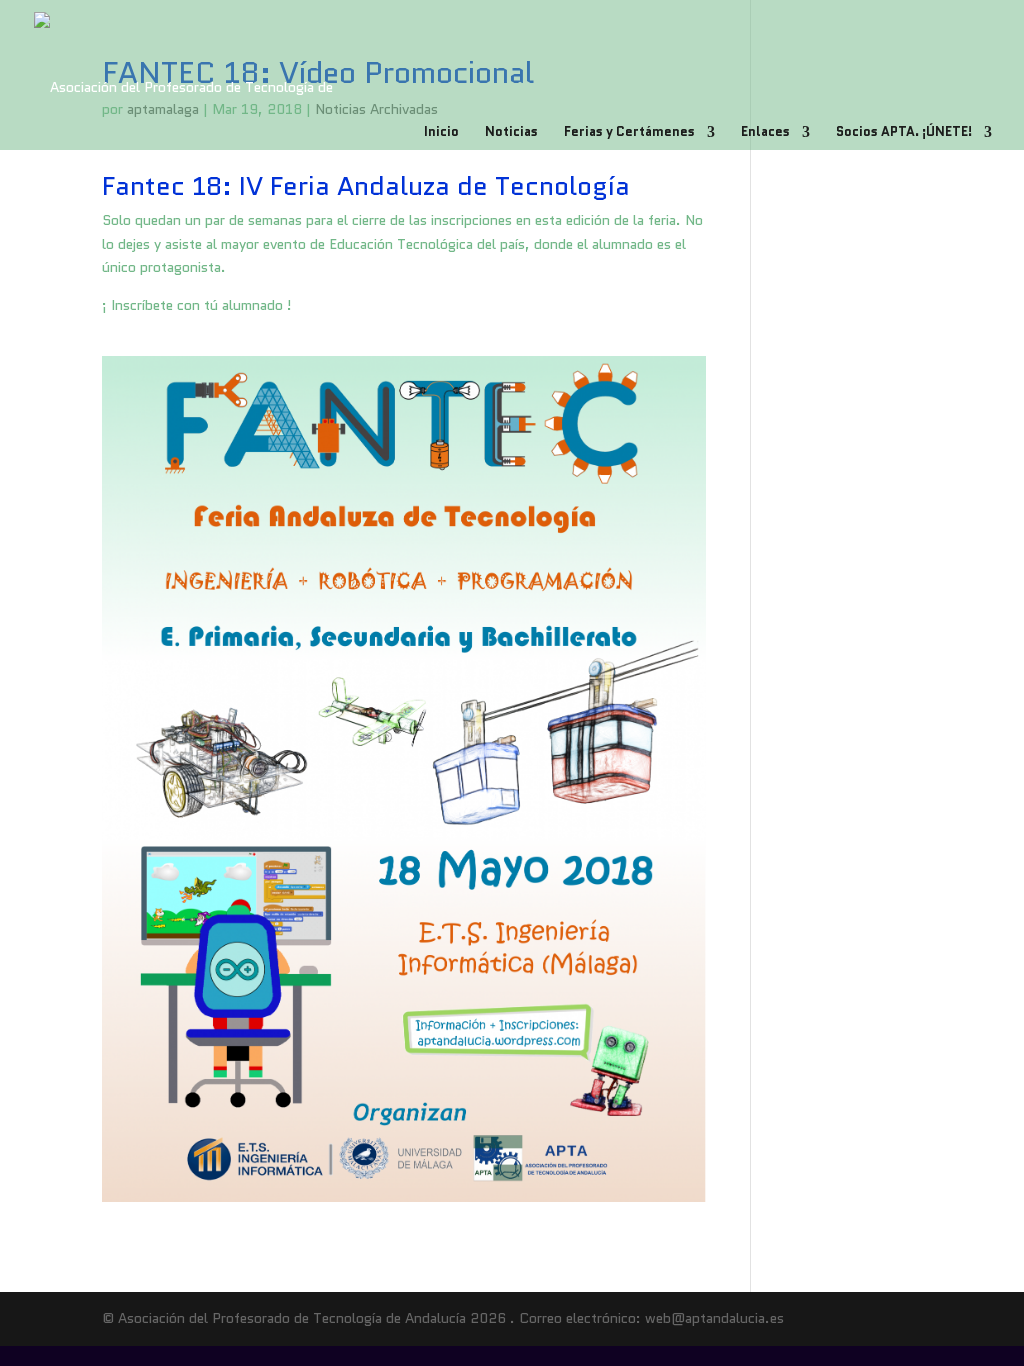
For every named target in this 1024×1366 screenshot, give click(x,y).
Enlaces (765, 133)
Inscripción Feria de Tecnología (199, 343)
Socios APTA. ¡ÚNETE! (904, 133)
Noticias (511, 133)
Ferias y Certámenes (629, 133)
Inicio (441, 133)
